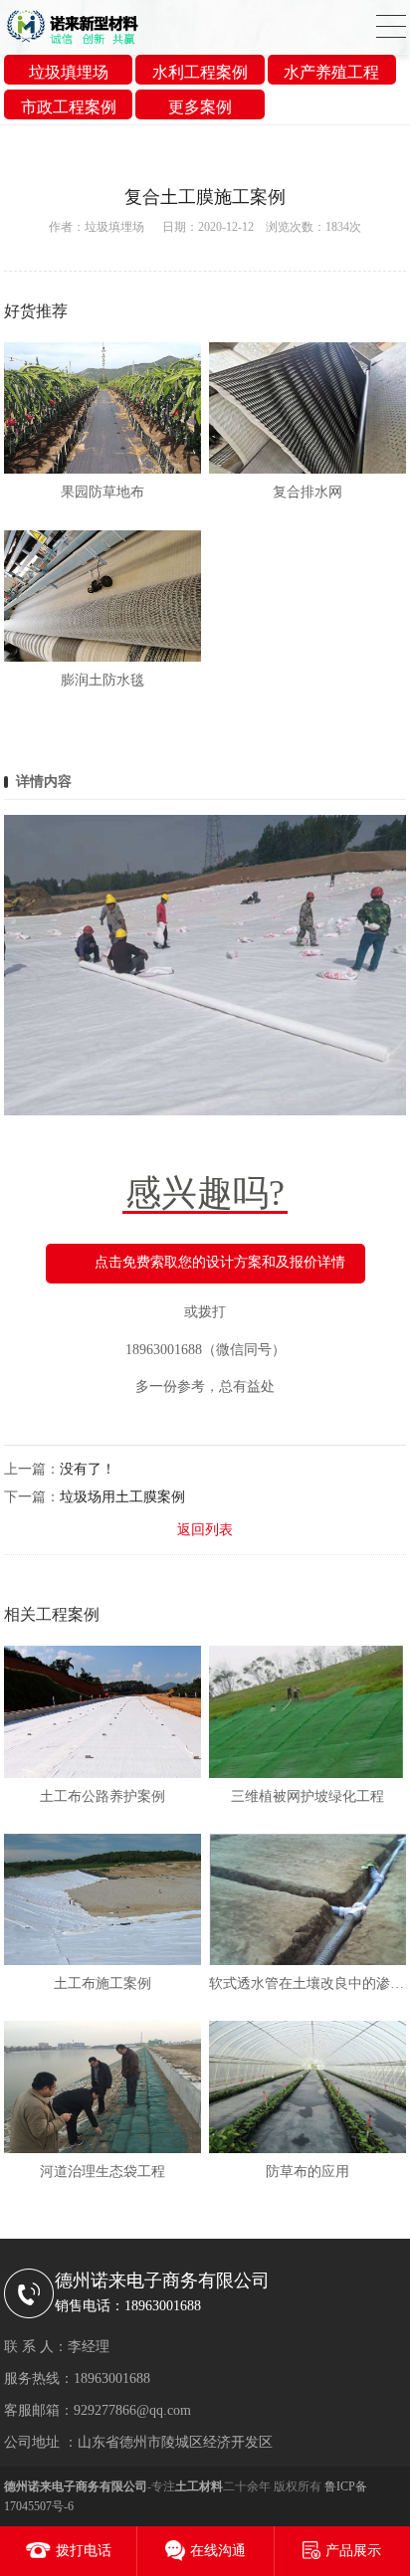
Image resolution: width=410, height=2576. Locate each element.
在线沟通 (218, 2551)
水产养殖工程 (331, 72)
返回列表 (205, 1530)
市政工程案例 (69, 107)
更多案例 (200, 107)
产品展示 (353, 2551)
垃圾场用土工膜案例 (122, 1497)
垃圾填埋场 (69, 72)
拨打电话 (84, 2551)
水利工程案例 (200, 72)
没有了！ (88, 1469)
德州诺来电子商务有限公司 (76, 2486)
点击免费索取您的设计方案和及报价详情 (220, 1263)
